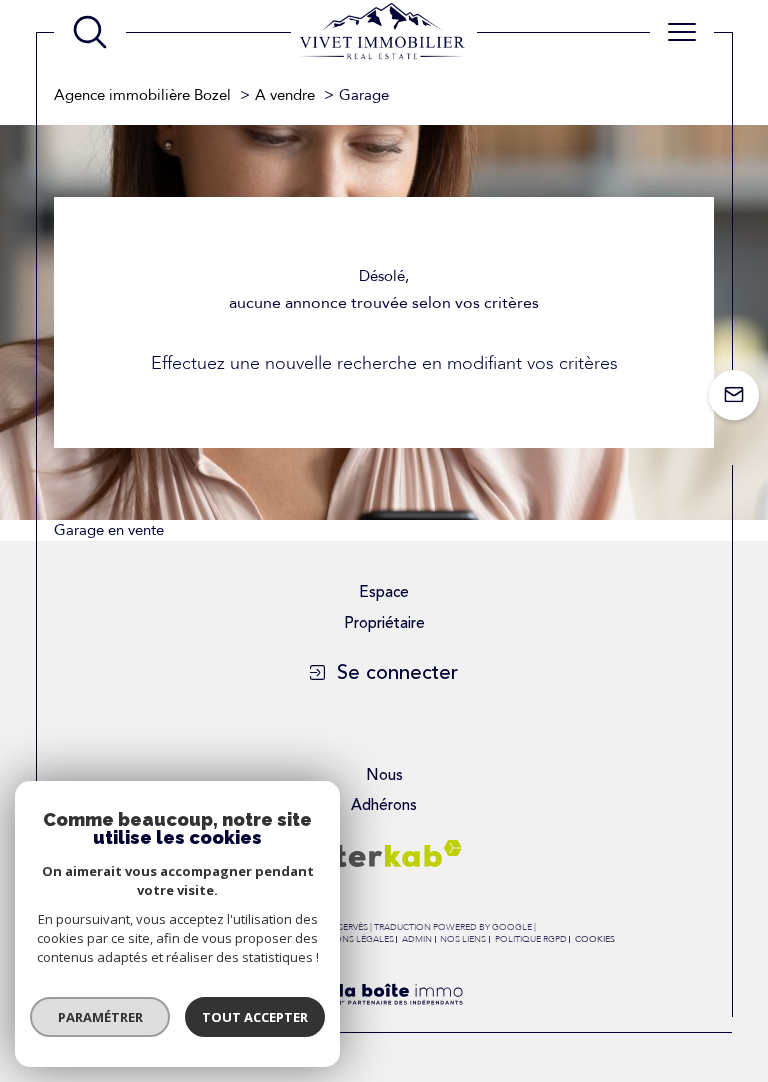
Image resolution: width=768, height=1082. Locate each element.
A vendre (285, 95)
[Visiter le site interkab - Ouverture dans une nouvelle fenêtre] (384, 853)
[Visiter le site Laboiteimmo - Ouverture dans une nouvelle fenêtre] (383, 1019)
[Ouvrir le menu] (682, 32)
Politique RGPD (531, 939)
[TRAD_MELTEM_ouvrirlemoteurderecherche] (90, 32)
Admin (417, 939)
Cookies (595, 939)
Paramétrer (100, 1017)
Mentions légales (350, 939)
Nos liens (463, 939)
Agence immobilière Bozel (142, 95)
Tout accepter (255, 1017)
